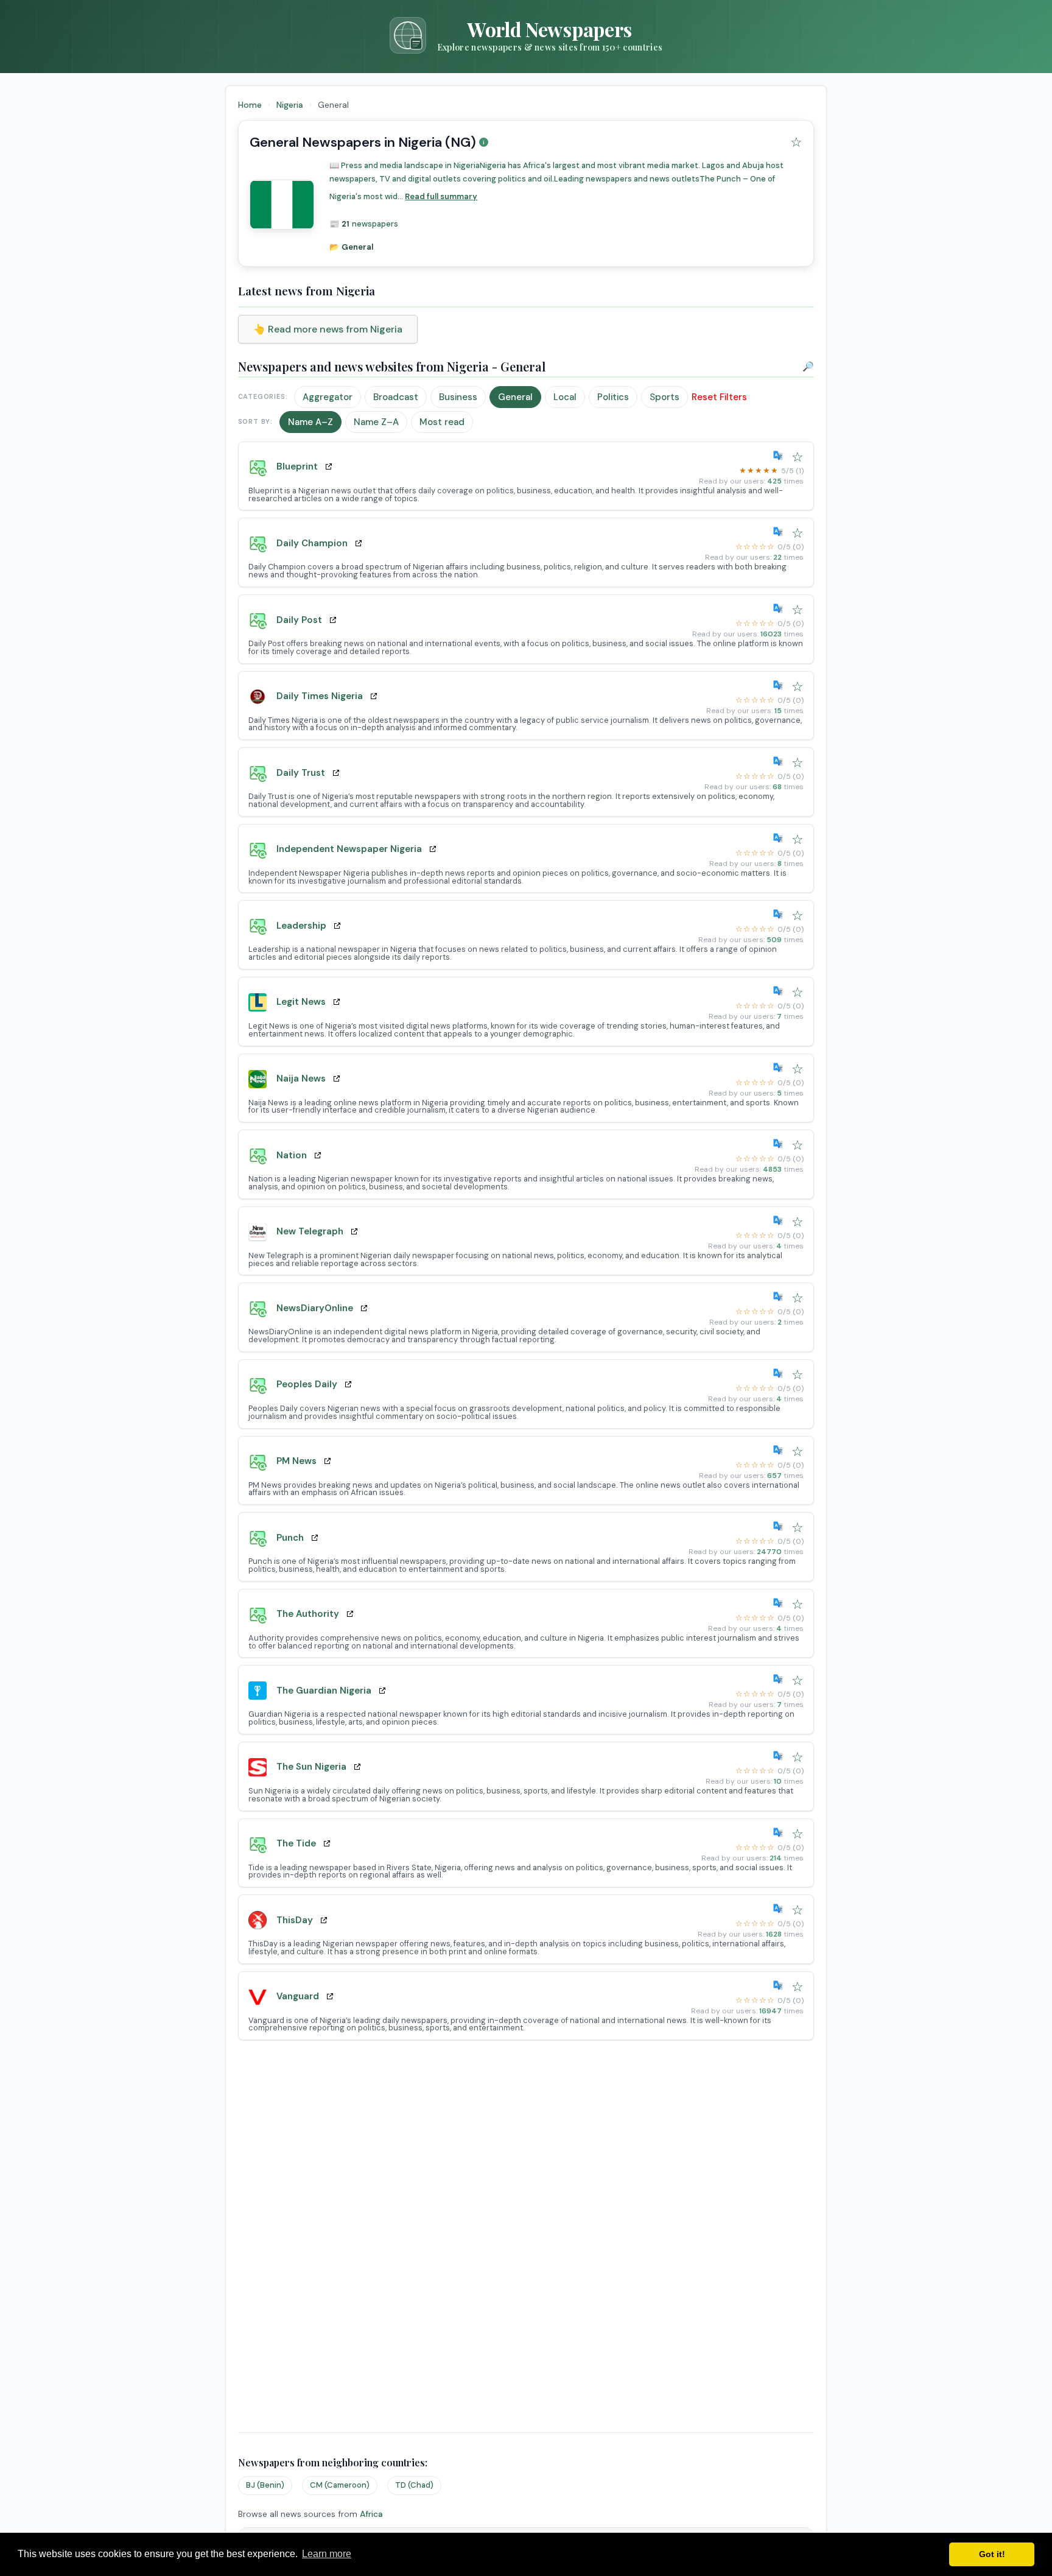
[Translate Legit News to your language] (780, 991)
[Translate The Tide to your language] (780, 1832)
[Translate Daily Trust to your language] (780, 761)
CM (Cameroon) (340, 2485)
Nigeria (291, 105)
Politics (613, 397)
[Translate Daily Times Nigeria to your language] (780, 685)
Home (250, 105)
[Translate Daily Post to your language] (780, 608)
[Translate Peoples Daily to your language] (780, 1373)
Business (458, 397)
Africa (371, 2514)
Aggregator (328, 397)
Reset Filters (719, 397)
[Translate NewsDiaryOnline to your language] (780, 1297)
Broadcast (396, 397)
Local (565, 397)
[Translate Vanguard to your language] (780, 1985)
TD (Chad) (414, 2485)
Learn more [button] (327, 2554)
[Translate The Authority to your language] (780, 1603)
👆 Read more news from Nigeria (328, 329)
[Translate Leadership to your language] (780, 914)
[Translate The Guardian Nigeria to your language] (780, 1679)
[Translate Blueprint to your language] (780, 456)
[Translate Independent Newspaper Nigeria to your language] (780, 838)
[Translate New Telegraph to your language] (780, 1220)
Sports (665, 397)
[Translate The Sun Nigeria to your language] (780, 1756)
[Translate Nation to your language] (780, 1144)
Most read (442, 422)
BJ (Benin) (265, 2485)
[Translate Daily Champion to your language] (780, 532)
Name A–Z (310, 422)
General (515, 397)
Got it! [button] (992, 2554)
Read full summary (441, 196)
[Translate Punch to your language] (780, 1526)
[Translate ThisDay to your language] (780, 1909)
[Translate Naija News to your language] (780, 1068)
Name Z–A (376, 422)
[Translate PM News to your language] (780, 1450)
